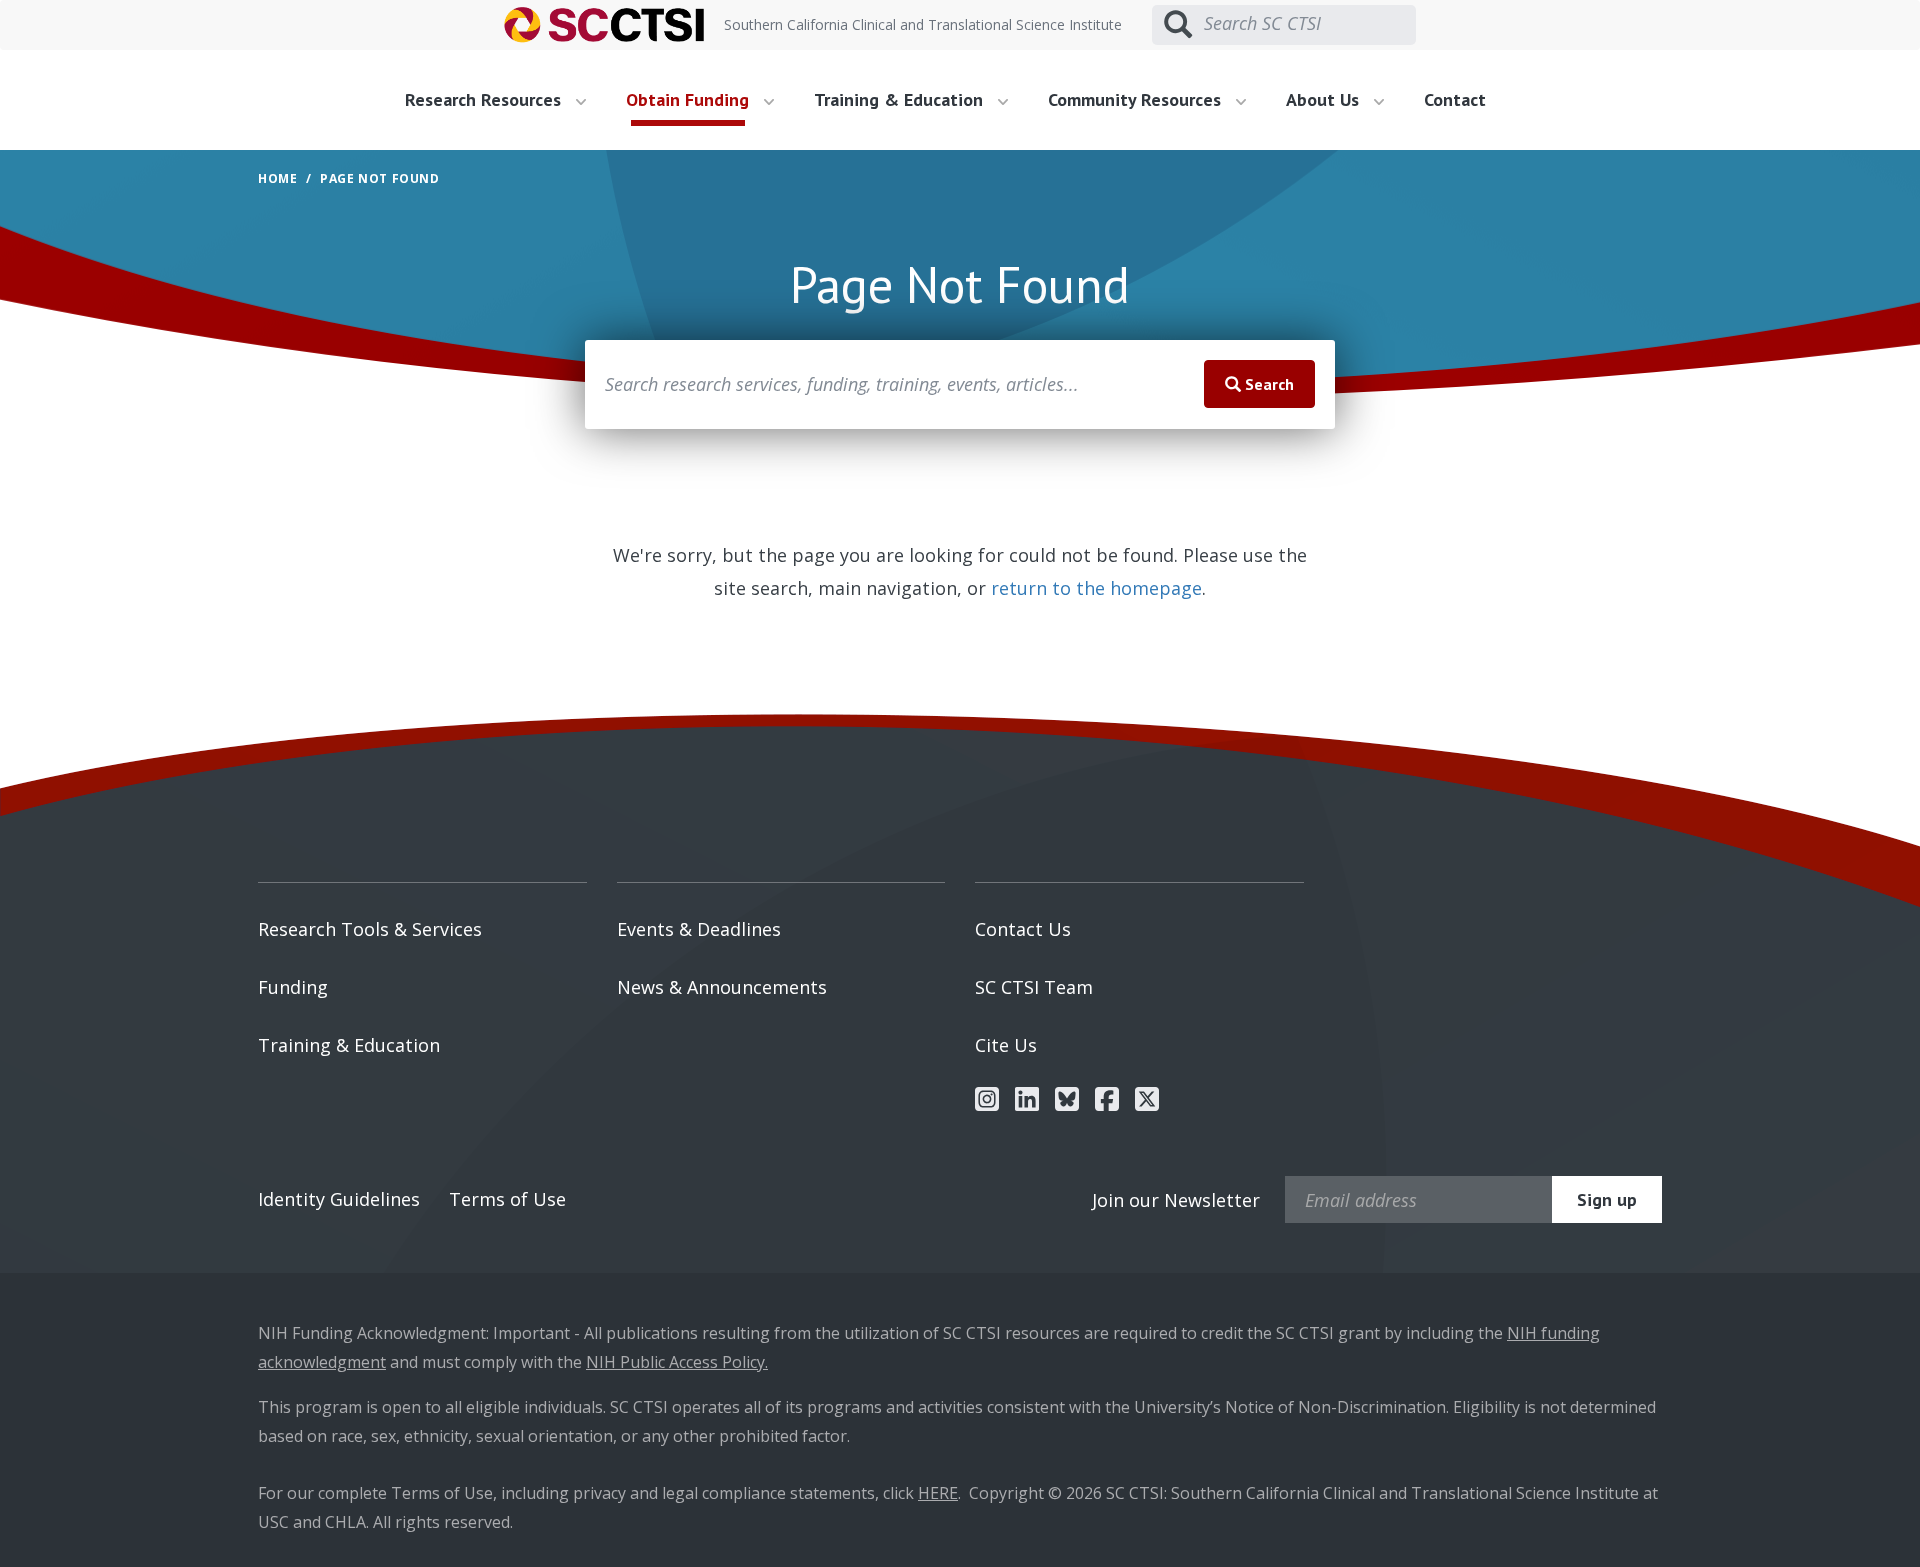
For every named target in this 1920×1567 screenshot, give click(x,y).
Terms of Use (507, 1199)
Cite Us (1006, 1045)
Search (1267, 384)
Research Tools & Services (370, 929)
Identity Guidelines (339, 1199)
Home (277, 178)
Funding (293, 987)
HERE (938, 1493)
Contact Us (1023, 929)
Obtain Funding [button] (690, 99)
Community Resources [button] (1137, 99)
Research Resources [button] (485, 99)
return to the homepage (1096, 588)
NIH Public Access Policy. (677, 1362)
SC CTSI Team (1034, 987)
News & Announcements (722, 987)
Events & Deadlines (699, 929)
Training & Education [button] (901, 99)
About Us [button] (1325, 99)
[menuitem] (503, 100)
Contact (1455, 99)
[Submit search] (1178, 25)
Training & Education (349, 1045)
